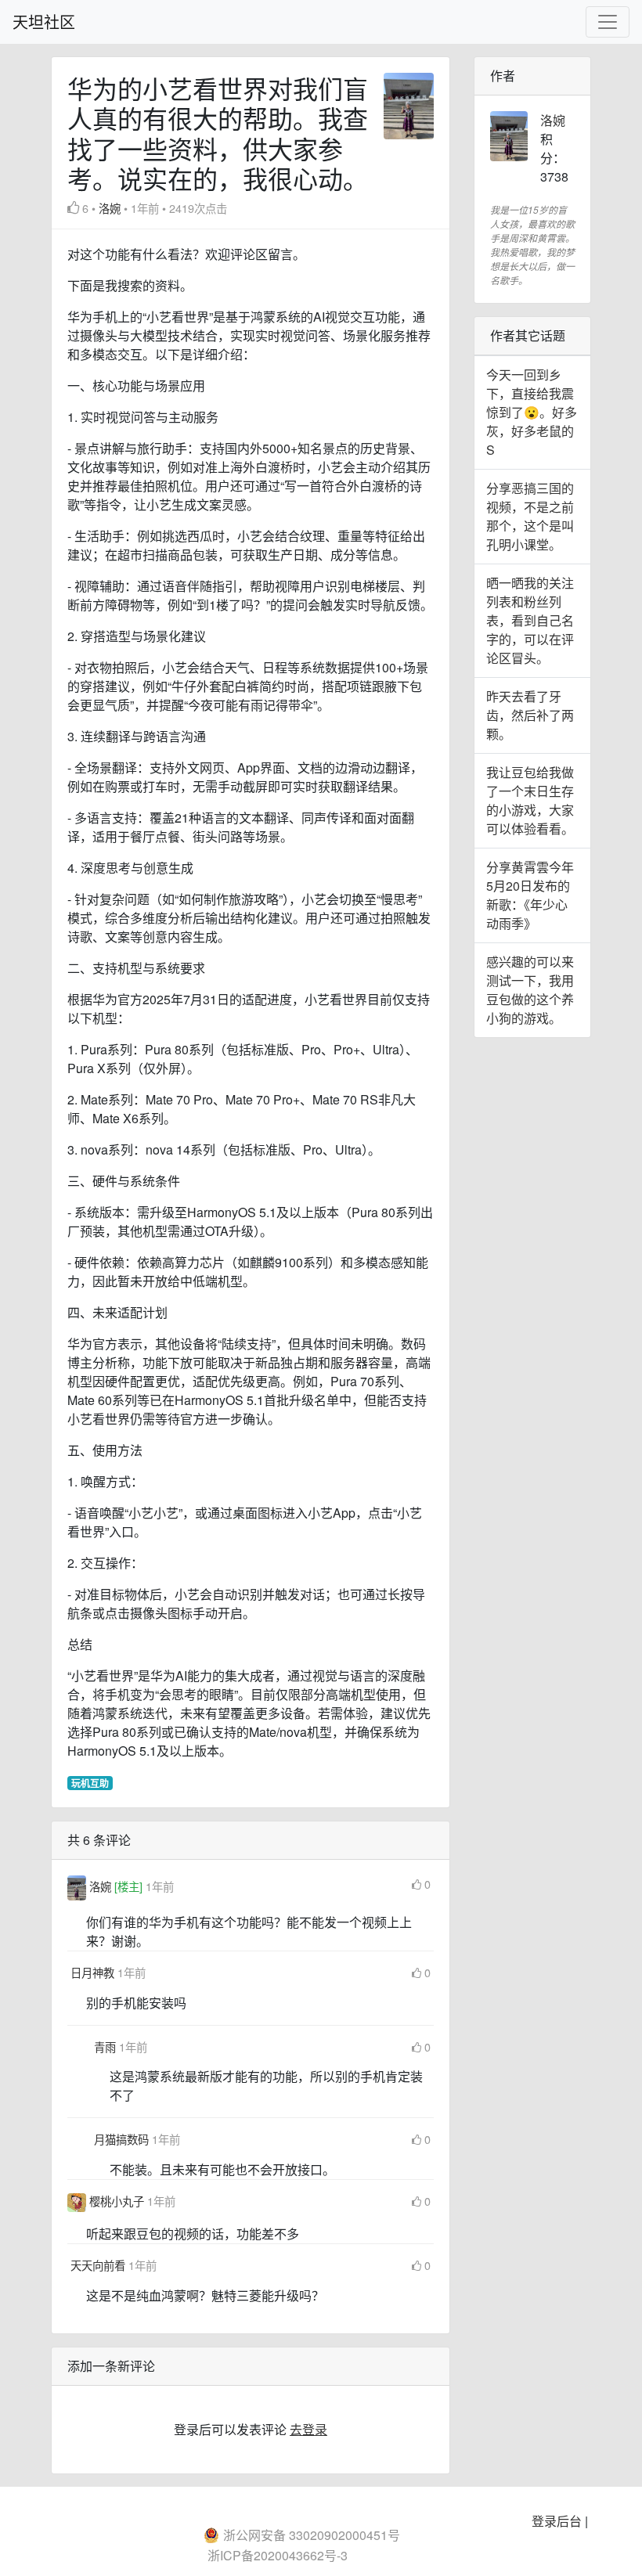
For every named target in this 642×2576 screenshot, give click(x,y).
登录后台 (557, 2521)
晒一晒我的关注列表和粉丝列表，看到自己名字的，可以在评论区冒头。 (530, 620)
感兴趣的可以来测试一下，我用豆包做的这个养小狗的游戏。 (530, 990)
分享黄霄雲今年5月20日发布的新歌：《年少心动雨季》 (530, 895)
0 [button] (427, 1884)
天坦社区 (44, 22)
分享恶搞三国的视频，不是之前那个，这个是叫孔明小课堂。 (530, 516)
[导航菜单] (608, 22)
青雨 (106, 2046)
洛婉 (110, 208)
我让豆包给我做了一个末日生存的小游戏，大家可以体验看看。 (530, 800)
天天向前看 (99, 2265)
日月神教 (94, 1972)
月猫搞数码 (123, 2139)
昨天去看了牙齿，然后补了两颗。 (530, 715)
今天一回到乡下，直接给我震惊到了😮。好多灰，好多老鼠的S (532, 412)
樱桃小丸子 (118, 2201)
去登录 (308, 2429)
